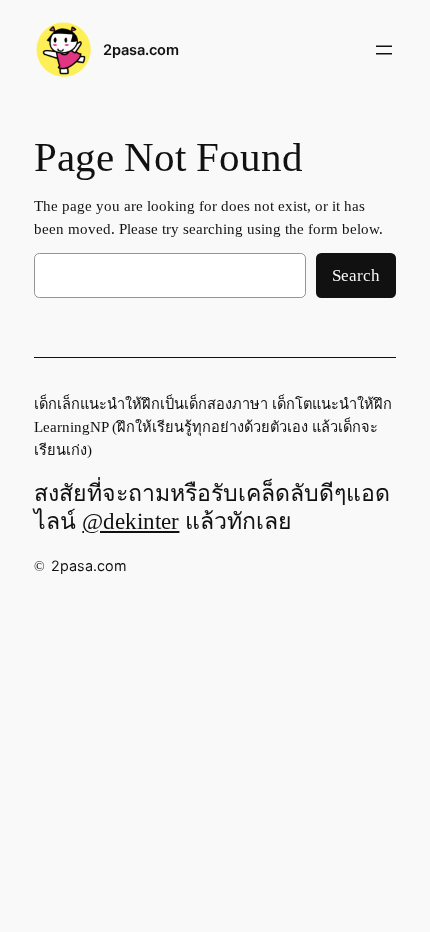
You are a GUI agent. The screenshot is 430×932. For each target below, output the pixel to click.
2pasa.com (141, 50)
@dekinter (130, 521)
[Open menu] (384, 50)
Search (356, 275)
